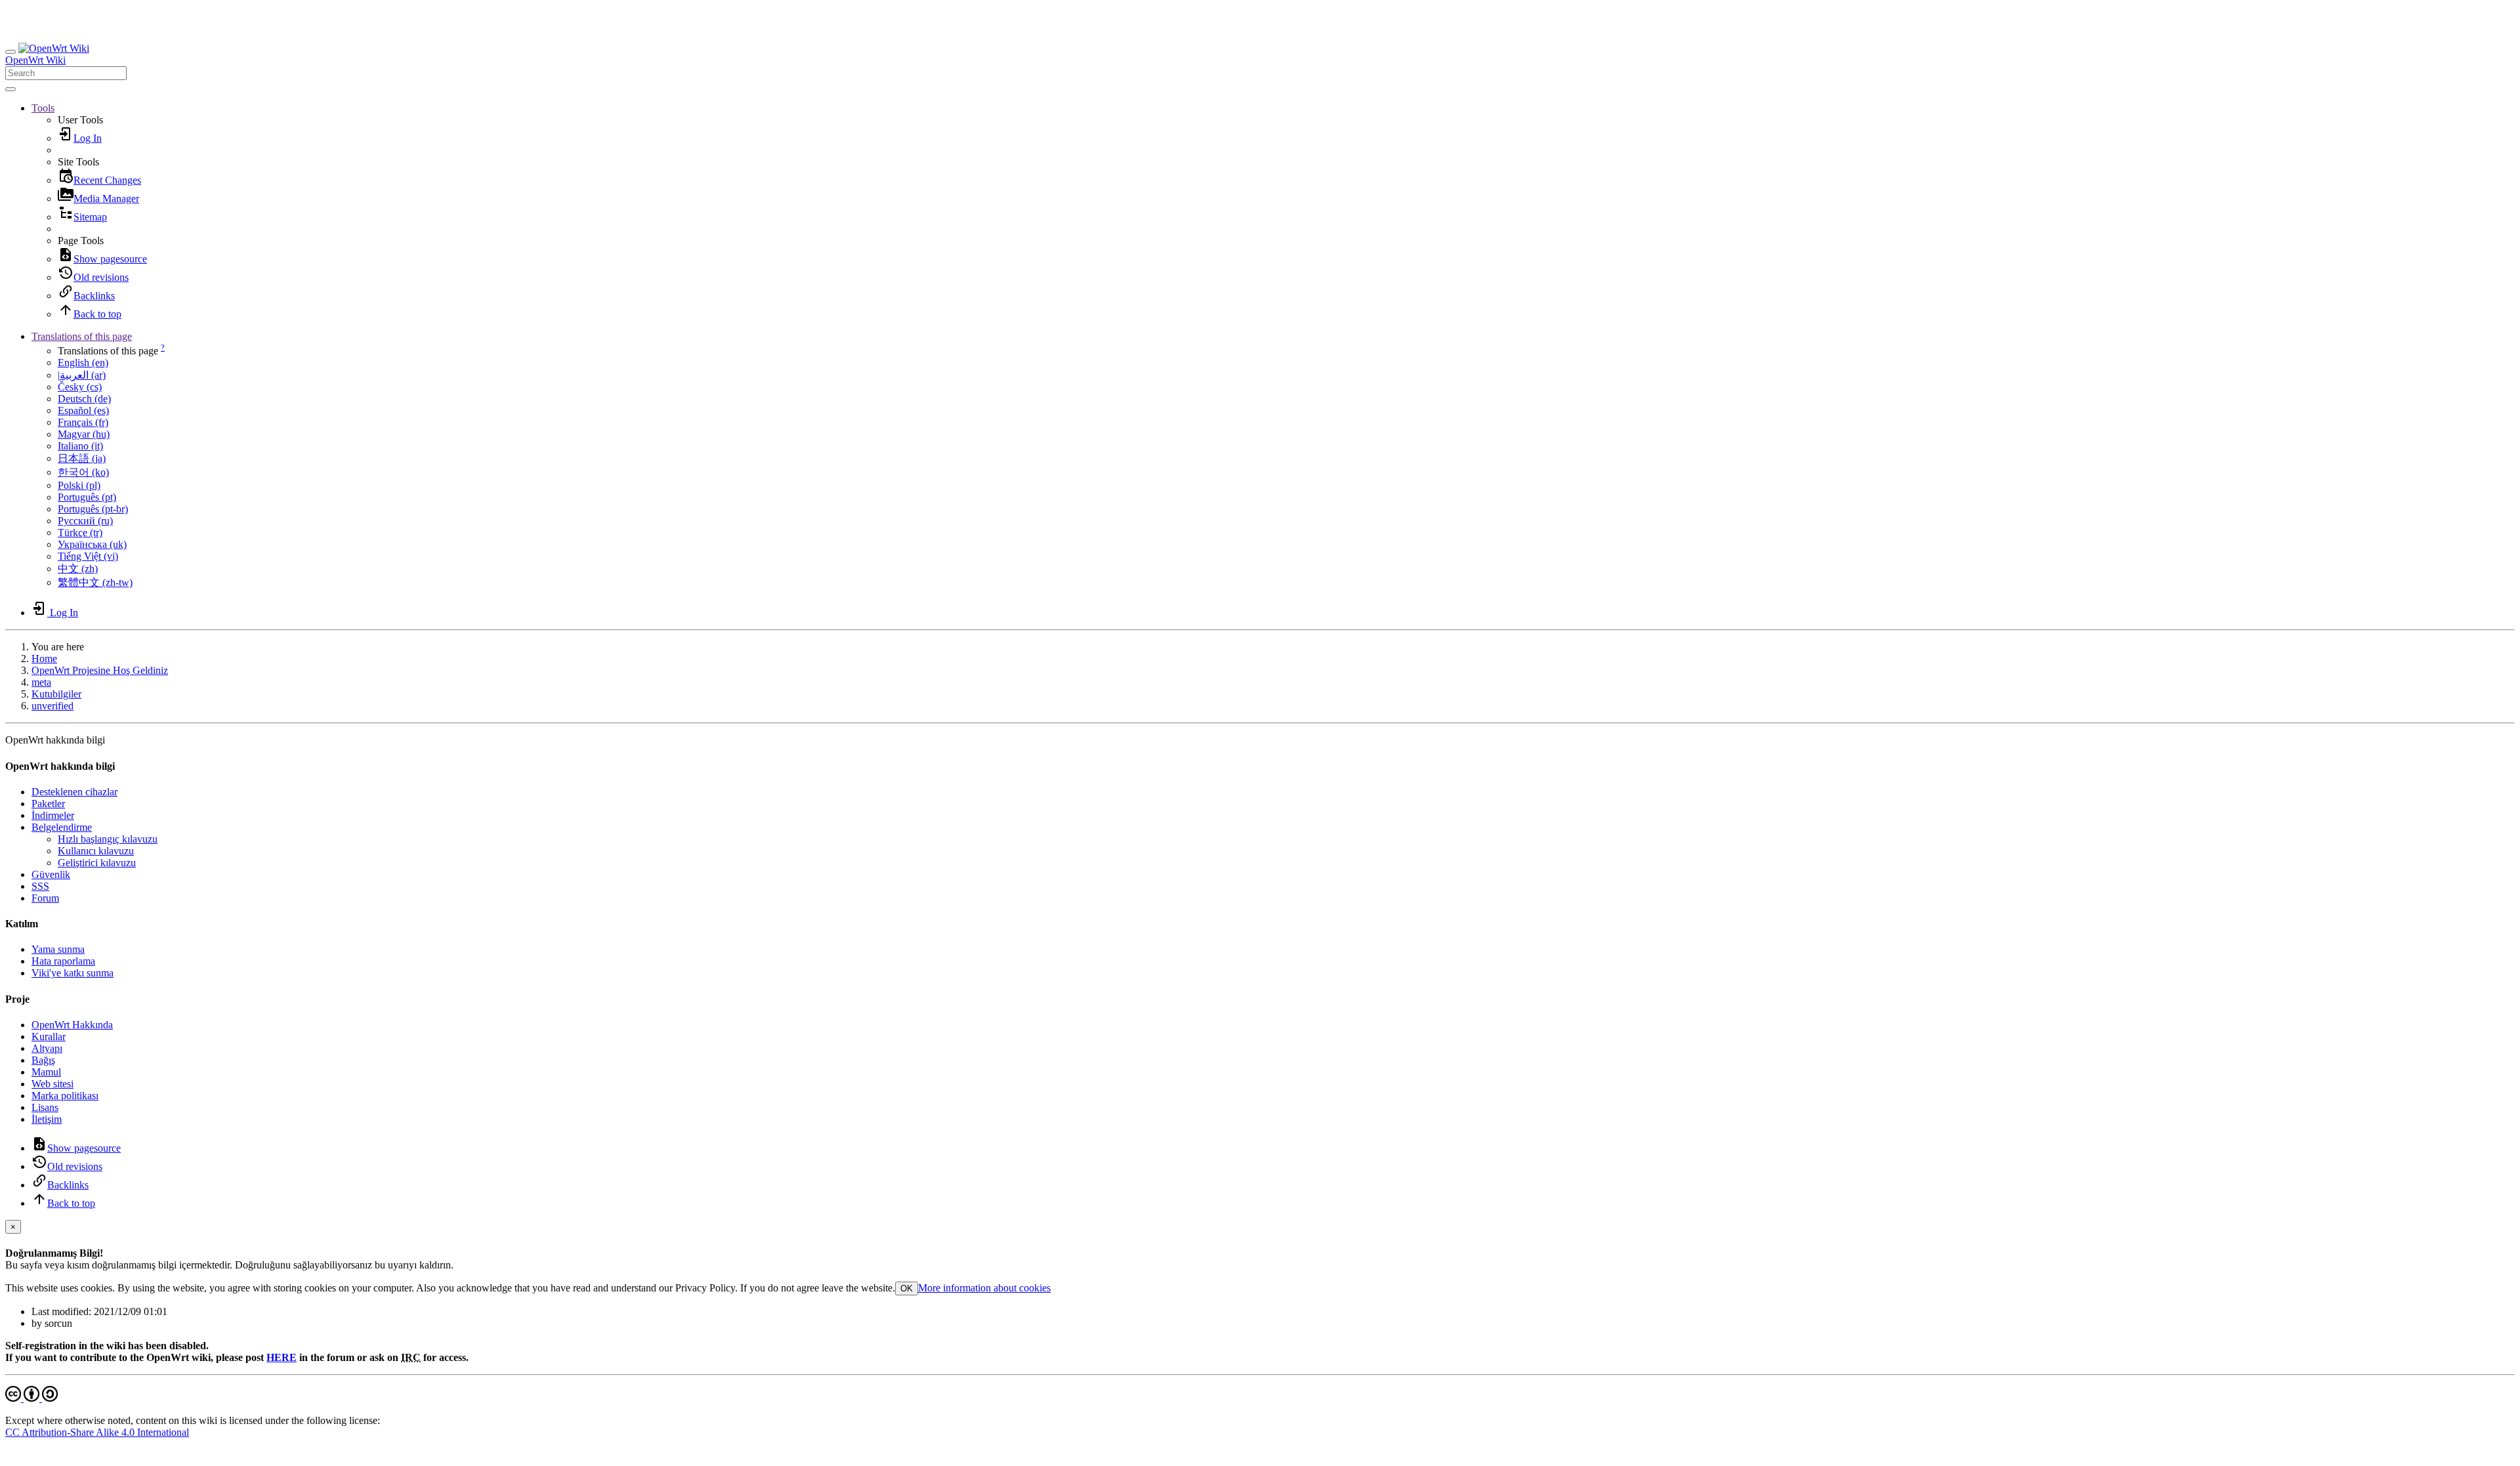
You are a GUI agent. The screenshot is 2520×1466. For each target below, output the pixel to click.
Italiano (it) (80, 446)
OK (907, 1288)
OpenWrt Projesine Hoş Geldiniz (100, 670)
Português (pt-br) (93, 509)
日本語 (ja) (82, 458)
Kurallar (49, 1037)
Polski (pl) (79, 485)
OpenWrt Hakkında (72, 1025)
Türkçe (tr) (80, 533)
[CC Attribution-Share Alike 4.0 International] (31, 1398)
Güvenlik (51, 874)
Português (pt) (87, 497)
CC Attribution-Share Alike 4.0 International (97, 1432)
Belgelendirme (62, 827)
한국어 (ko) (83, 472)
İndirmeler (53, 815)
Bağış (43, 1060)
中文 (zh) (78, 569)
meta (41, 682)
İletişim (47, 1119)
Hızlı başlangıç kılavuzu (108, 839)
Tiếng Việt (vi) (88, 556)
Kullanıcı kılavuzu (96, 851)
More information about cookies (984, 1288)
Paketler (48, 804)
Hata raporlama (63, 961)
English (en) (83, 363)
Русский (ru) (85, 521)
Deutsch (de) (84, 399)
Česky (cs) (80, 387)
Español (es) (83, 410)
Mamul (46, 1072)
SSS (40, 886)
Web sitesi (52, 1084)
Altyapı (47, 1048)
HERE (282, 1357)
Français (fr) (83, 422)
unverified (52, 706)
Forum (45, 898)
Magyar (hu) (84, 434)
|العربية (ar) (82, 375)
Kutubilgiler (56, 694)
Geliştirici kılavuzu (97, 863)
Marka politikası (65, 1096)
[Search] (10, 89)
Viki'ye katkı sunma (73, 973)
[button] (43, 108)
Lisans (45, 1107)
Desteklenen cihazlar (74, 792)
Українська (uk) (92, 544)
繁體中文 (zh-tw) (95, 582)
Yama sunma (58, 949)
